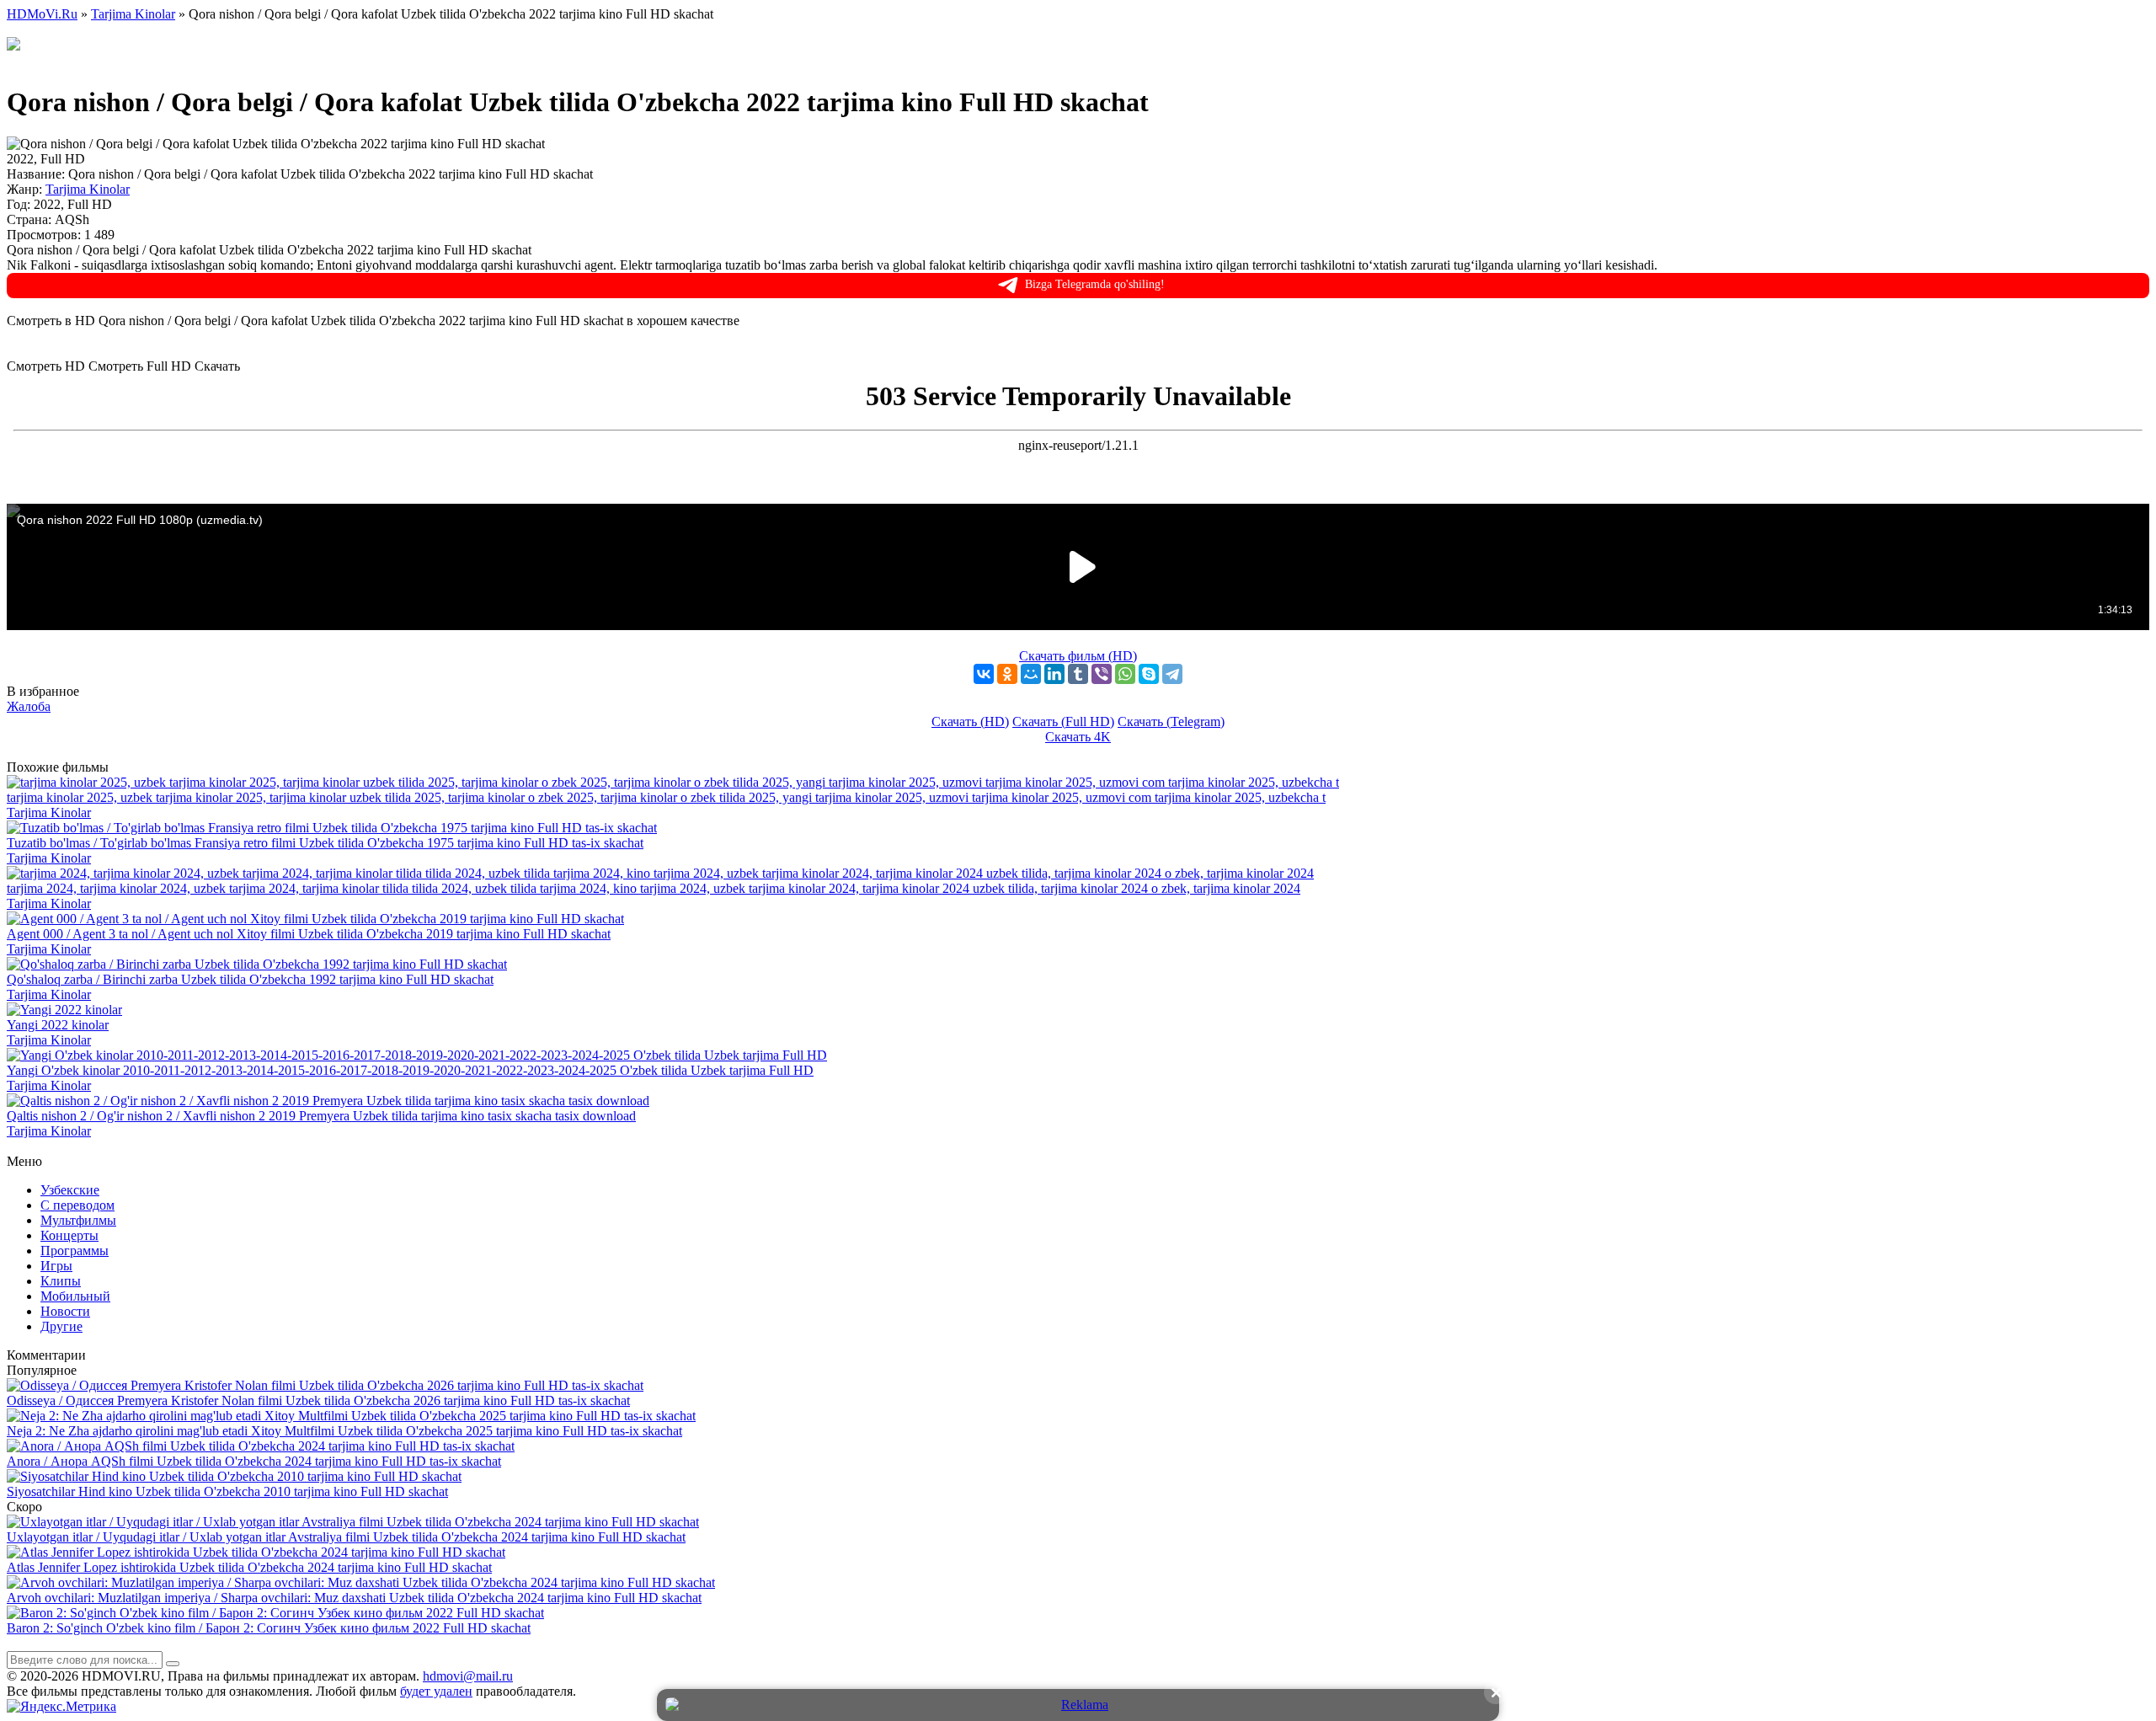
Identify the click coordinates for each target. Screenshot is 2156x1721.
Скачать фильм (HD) (1078, 656)
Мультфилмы (78, 1220)
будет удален (436, 1691)
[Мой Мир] (1031, 674)
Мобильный (75, 1296)
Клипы (61, 1281)
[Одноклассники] (1007, 674)
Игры (56, 1266)
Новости (65, 1311)
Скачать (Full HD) (1063, 722)
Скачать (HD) (970, 722)
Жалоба (29, 706)
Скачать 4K (1078, 737)
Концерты (69, 1235)
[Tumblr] (1078, 674)
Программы (75, 1251)
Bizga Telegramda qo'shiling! (1095, 284)
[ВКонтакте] (984, 674)
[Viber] (1102, 674)
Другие (61, 1326)
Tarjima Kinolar (88, 189)
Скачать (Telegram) (1171, 722)
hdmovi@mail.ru (468, 1676)
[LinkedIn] (1054, 674)
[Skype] (1149, 674)
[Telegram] (1172, 674)
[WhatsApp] (1125, 674)
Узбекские (70, 1190)
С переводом (77, 1205)
